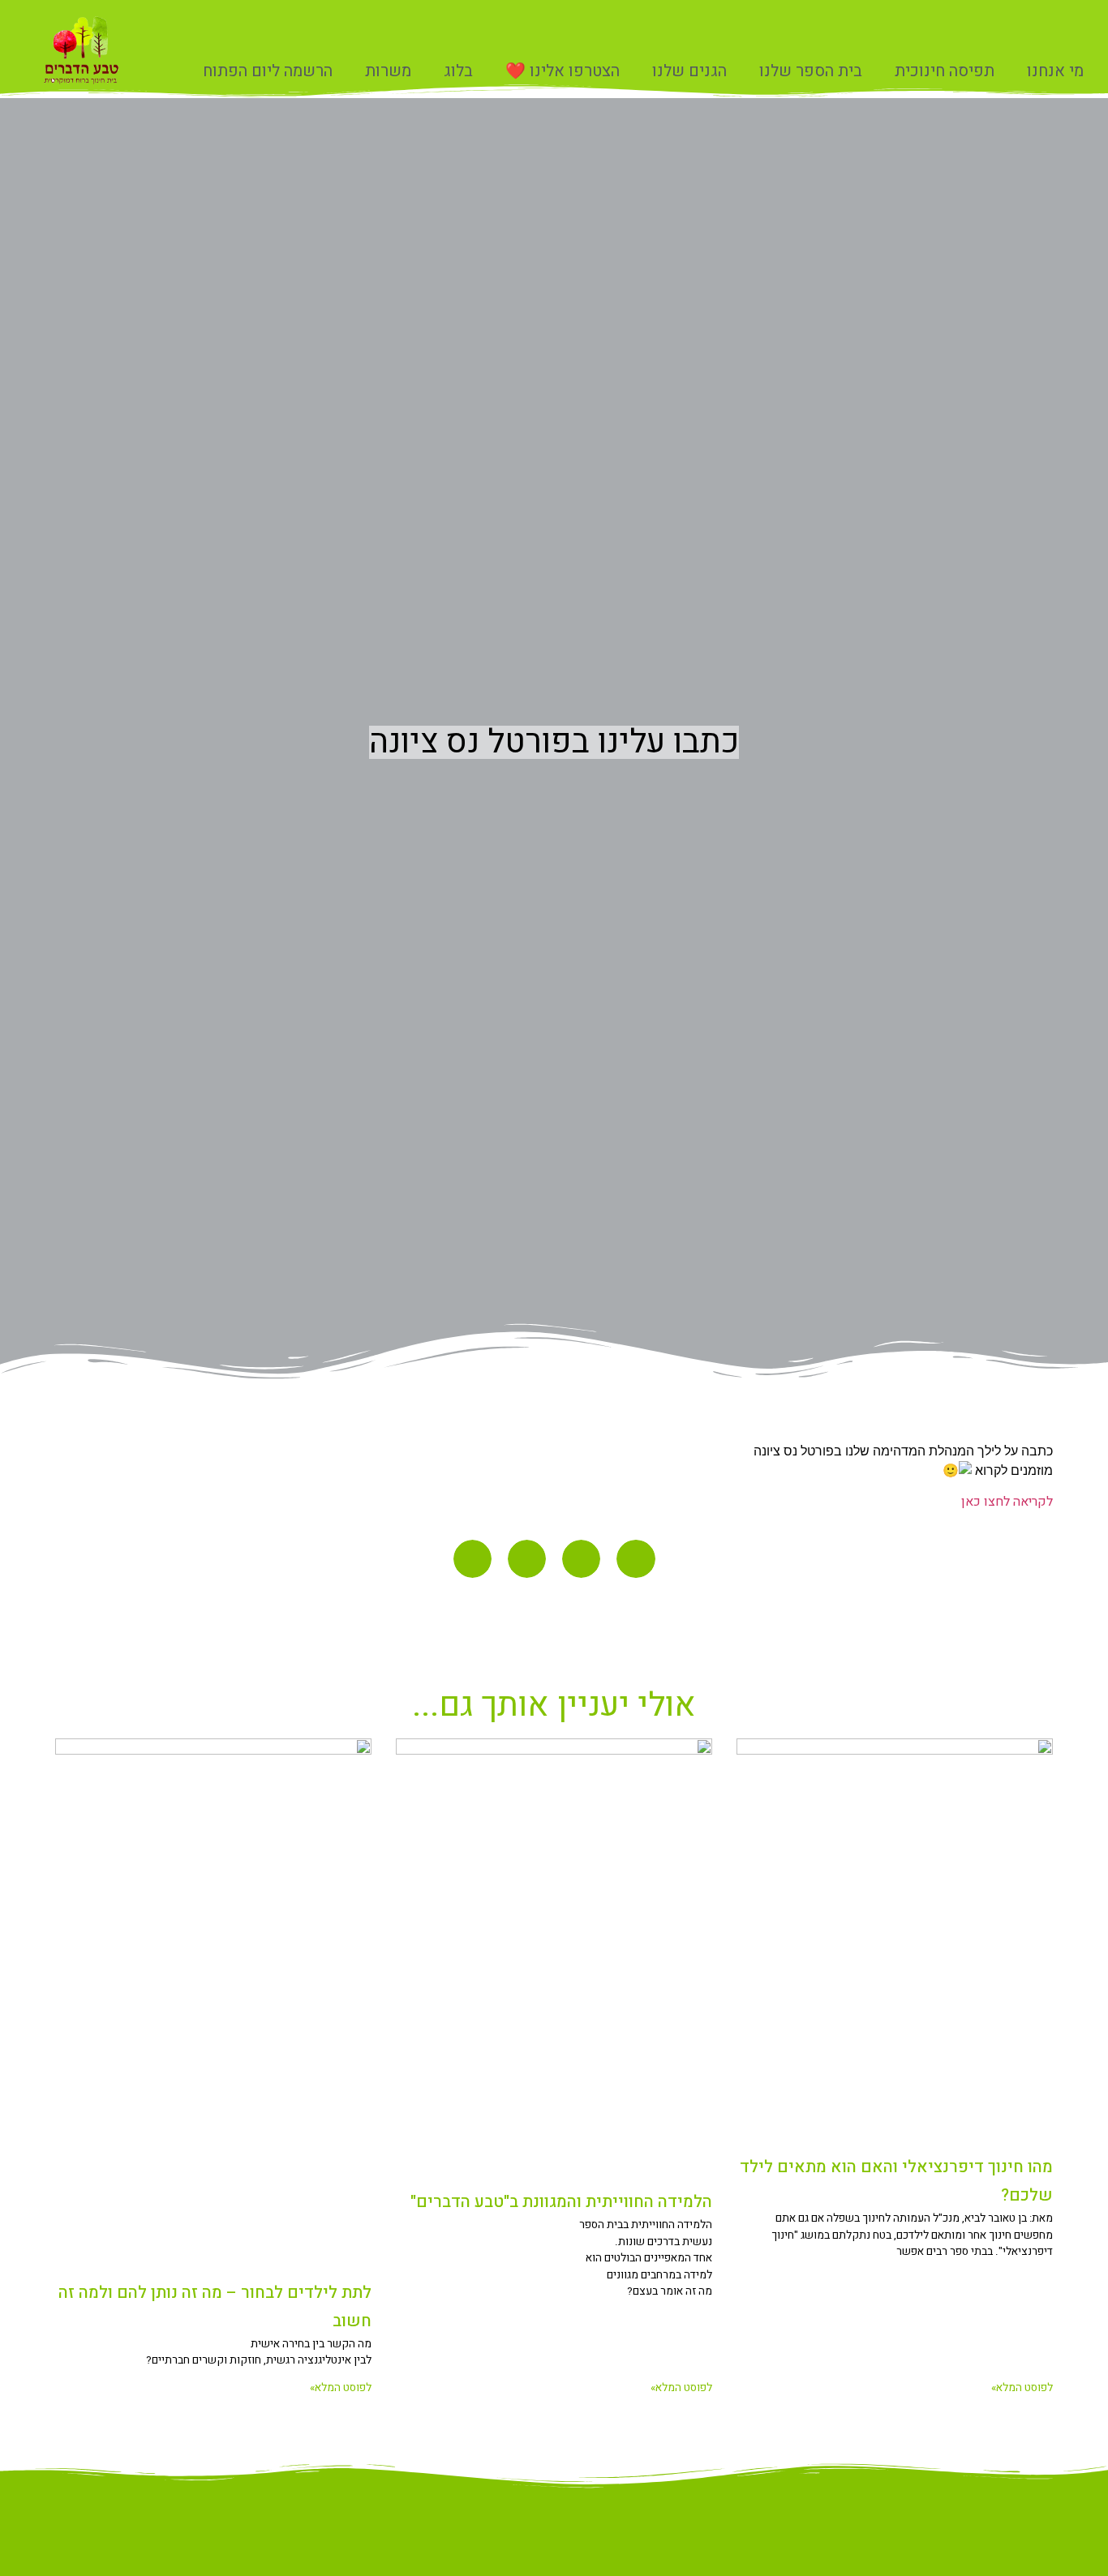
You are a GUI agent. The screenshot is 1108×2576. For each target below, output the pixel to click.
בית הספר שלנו (811, 71)
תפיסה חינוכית (945, 71)
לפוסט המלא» (1022, 2388)
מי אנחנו (1055, 71)
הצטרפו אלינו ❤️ (563, 71)
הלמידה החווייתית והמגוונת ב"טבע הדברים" (561, 2202)
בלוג (458, 71)
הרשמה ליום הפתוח (268, 71)
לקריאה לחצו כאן (1007, 1502)
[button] (636, 1559)
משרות (388, 71)
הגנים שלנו (689, 71)
